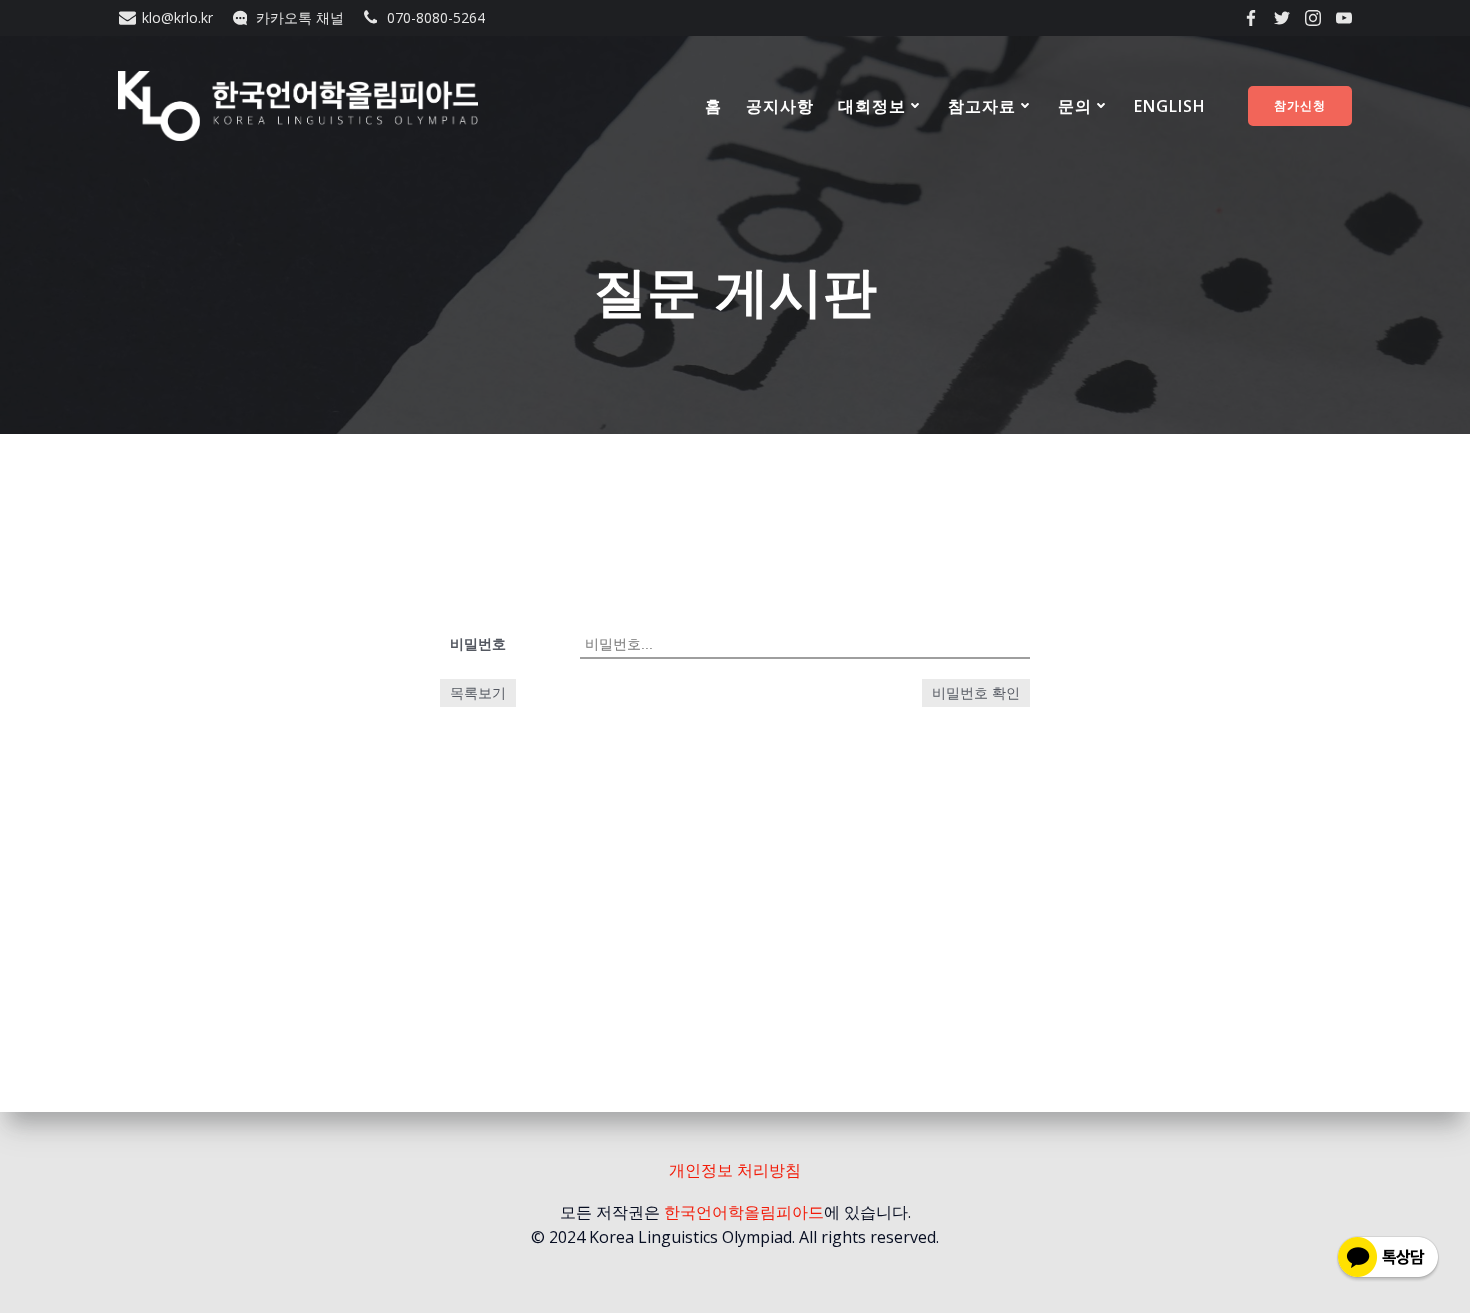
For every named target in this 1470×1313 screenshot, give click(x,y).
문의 (1075, 106)
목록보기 (478, 692)
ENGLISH (1170, 106)
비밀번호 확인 (976, 693)
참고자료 (982, 106)
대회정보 (872, 106)
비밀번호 (478, 643)
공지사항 (780, 106)
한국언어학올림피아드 (744, 1212)
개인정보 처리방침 (735, 1170)
